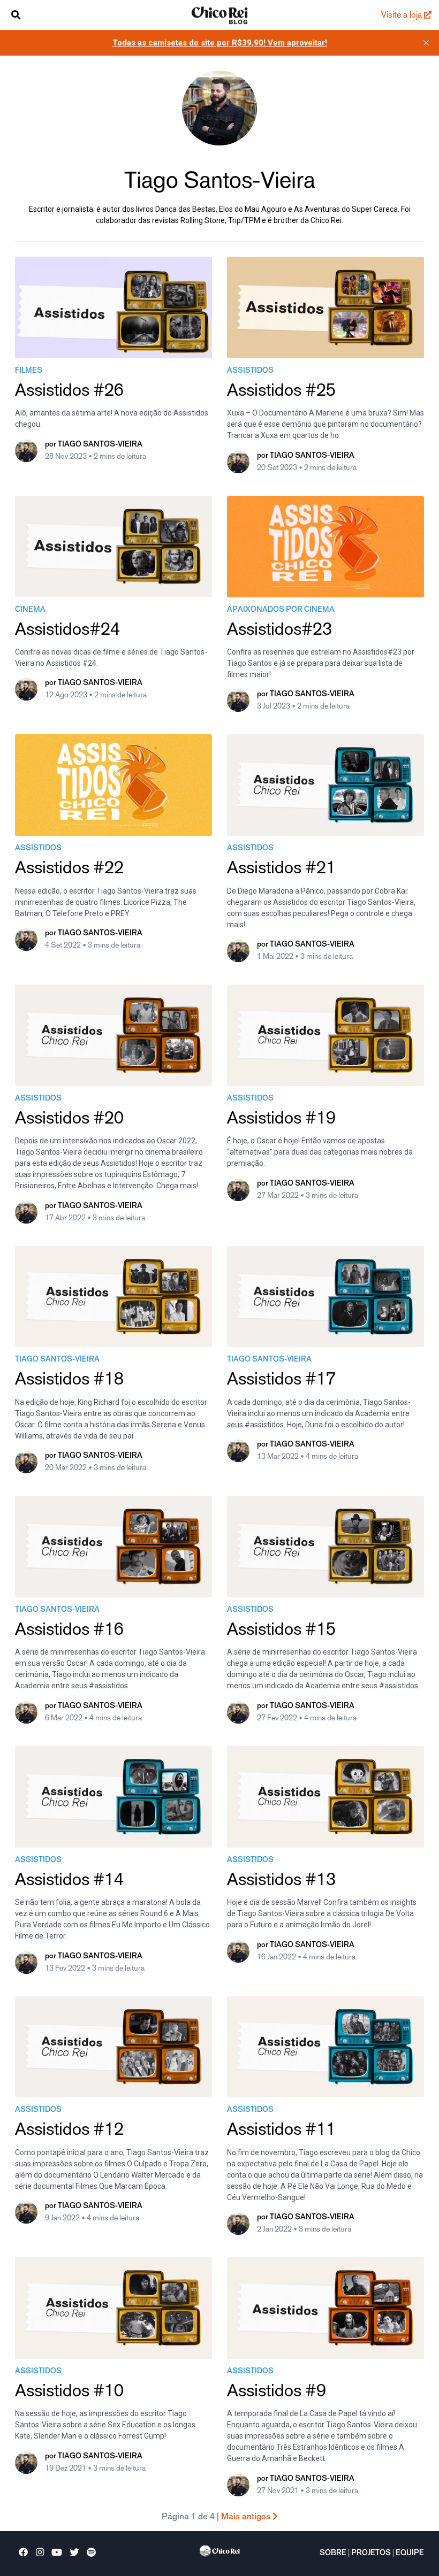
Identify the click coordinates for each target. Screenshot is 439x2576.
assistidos (250, 371)
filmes (29, 371)
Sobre (333, 2554)
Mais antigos (247, 2517)
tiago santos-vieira (57, 1360)
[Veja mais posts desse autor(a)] (26, 453)
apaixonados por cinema (281, 610)
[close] (426, 43)
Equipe (410, 2554)
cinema (30, 610)
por (94, 445)
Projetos (371, 2554)
